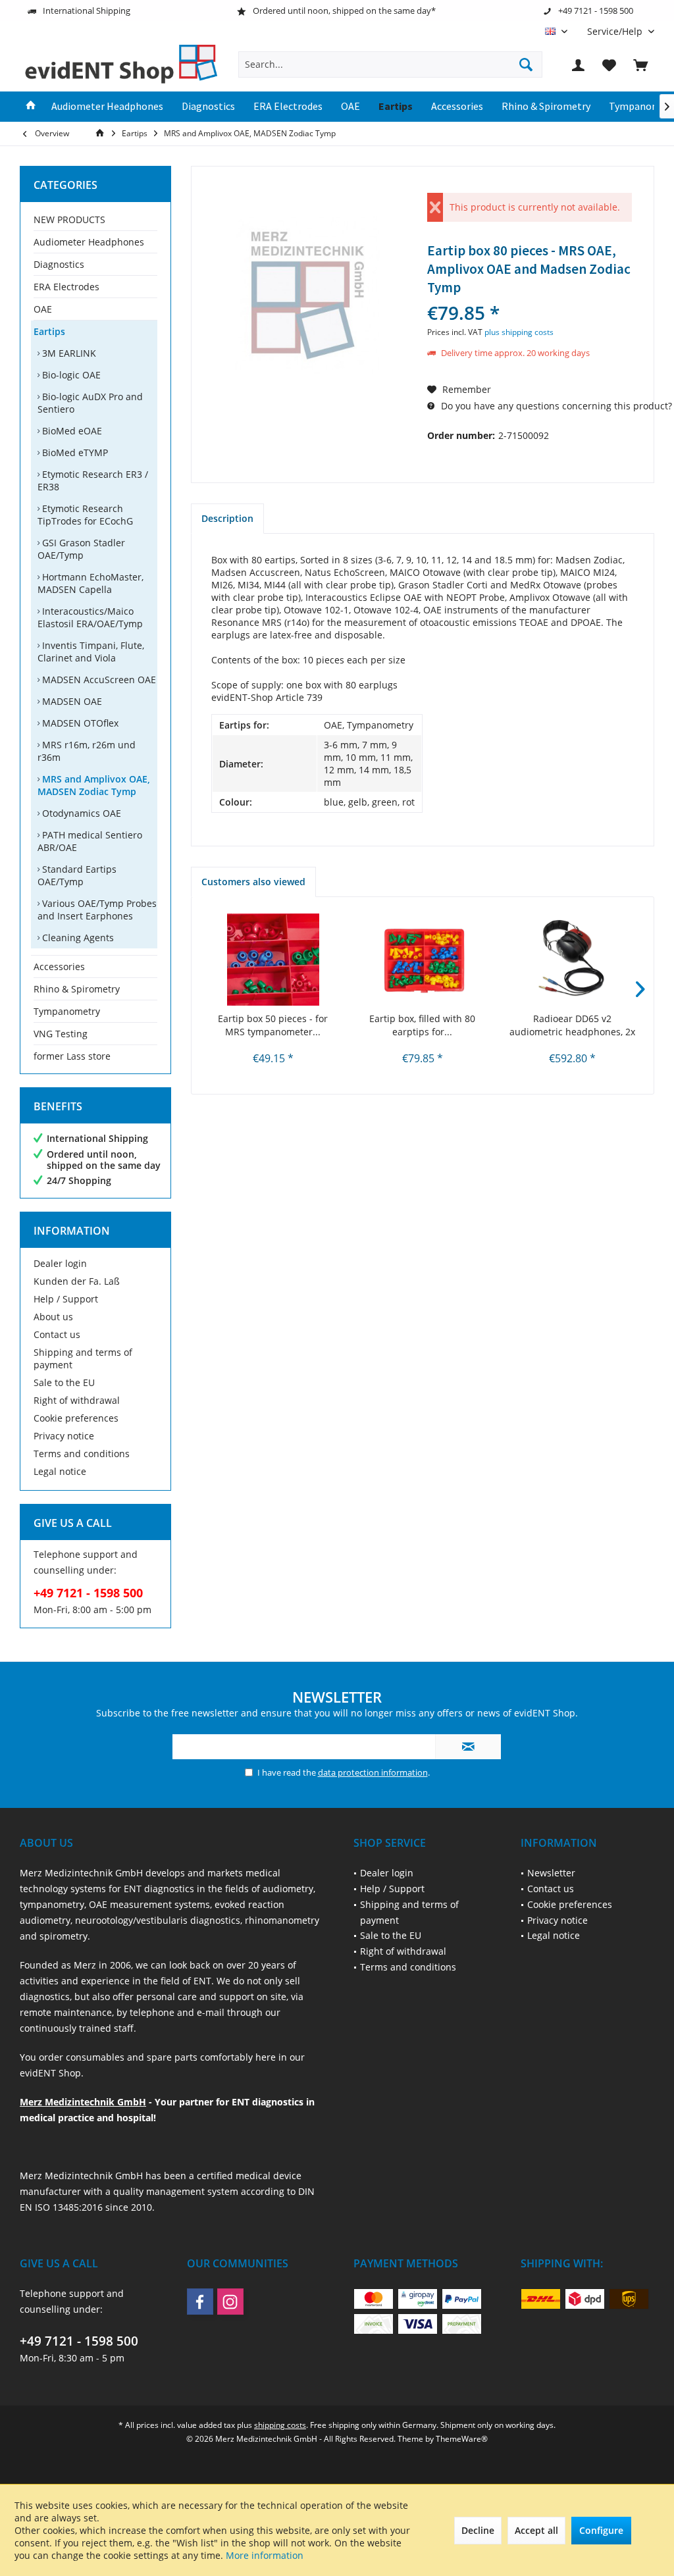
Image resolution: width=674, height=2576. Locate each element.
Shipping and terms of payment (83, 1358)
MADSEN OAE (71, 701)
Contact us (57, 1334)
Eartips (49, 331)
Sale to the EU (64, 1382)
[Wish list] (609, 64)
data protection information (373, 1772)
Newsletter (551, 1873)
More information (265, 2555)
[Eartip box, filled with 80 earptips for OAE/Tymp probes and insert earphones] (422, 960)
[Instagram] (230, 2302)
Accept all (536, 2530)
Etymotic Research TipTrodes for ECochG (85, 515)
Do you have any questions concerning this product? (555, 406)
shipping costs (280, 2425)
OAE (43, 309)
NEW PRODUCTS (69, 219)
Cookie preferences (76, 1418)
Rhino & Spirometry (77, 989)
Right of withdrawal (77, 1400)
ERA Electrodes (66, 287)
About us (53, 1317)
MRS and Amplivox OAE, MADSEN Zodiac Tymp (94, 785)
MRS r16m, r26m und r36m (87, 751)
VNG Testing (61, 1034)
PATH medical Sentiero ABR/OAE (90, 841)
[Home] (31, 107)
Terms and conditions (82, 1454)
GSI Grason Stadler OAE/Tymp (81, 549)
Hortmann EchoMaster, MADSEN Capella (91, 583)
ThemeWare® (462, 2439)
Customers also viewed (253, 882)
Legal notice (60, 1471)
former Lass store (72, 1056)
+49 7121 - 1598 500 (79, 2341)
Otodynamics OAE (80, 813)
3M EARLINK (68, 353)
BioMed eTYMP (74, 452)
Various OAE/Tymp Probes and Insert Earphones (97, 910)
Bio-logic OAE (70, 375)
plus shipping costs (519, 332)
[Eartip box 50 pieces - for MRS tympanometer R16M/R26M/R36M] (273, 960)
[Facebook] (200, 2302)
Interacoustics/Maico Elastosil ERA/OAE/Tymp (90, 617)
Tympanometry (67, 1011)
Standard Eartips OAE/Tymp (77, 875)
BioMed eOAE (71, 431)
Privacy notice (64, 1436)
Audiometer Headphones (89, 242)
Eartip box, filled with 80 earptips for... (422, 1025)
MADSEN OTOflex (79, 723)
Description (227, 518)
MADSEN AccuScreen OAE (98, 680)
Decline (478, 2530)
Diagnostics (59, 264)
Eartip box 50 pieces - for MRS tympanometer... (273, 1025)
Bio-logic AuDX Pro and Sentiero (90, 403)
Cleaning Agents (77, 938)
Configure (601, 2530)
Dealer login (60, 1263)
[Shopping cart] (640, 64)
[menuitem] (616, 31)
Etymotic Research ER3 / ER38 (93, 480)
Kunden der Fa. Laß (77, 1281)
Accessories (59, 966)
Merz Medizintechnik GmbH (83, 2102)
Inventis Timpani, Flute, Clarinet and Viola (91, 652)
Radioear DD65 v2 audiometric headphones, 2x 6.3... (572, 1025)
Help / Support (66, 1299)
